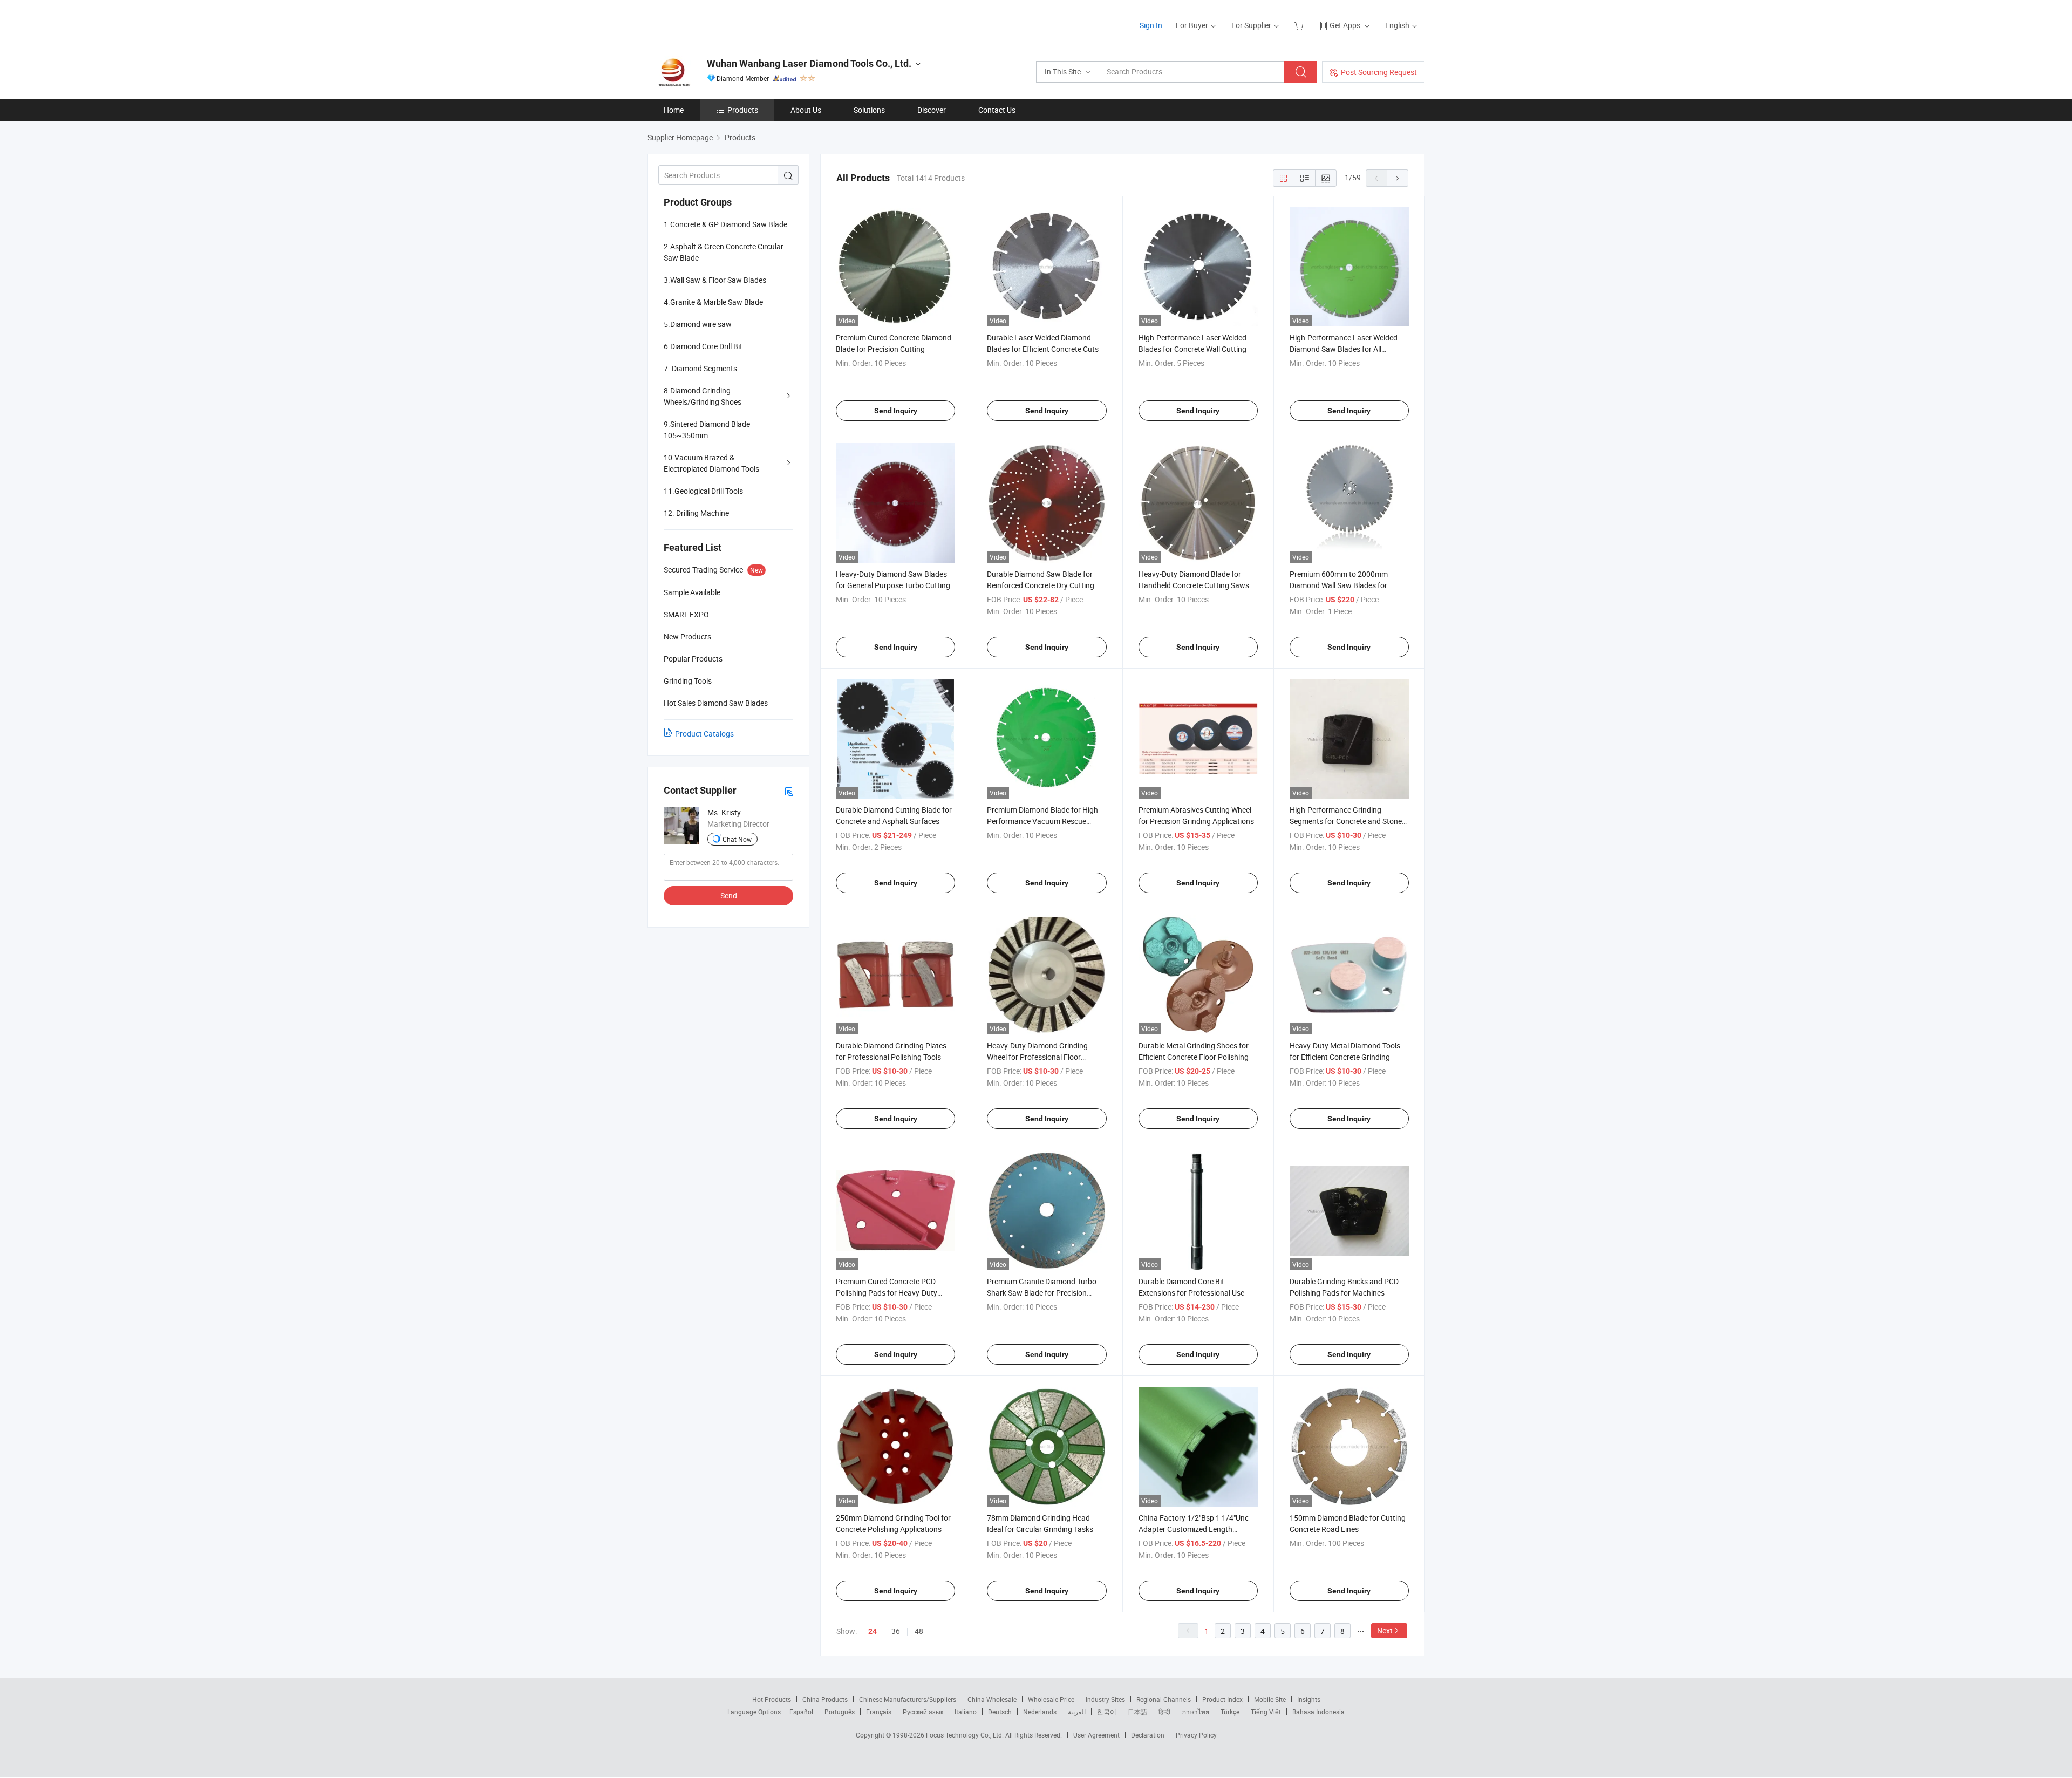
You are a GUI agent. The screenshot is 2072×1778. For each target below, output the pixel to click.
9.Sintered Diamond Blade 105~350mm (707, 430)
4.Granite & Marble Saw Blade (713, 302)
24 (873, 1631)
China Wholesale (992, 1699)
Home (674, 110)
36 (896, 1631)
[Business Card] (789, 791)
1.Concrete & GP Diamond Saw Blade (725, 224)
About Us (806, 110)
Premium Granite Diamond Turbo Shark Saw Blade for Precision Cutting (1042, 1293)
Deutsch (1000, 1712)
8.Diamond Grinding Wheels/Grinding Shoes (703, 396)
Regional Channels (1164, 1699)
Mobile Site (1270, 1699)
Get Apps (1345, 25)
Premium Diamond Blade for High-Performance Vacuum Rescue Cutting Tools (1044, 821)
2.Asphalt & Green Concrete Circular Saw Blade (724, 252)
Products (743, 110)
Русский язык (923, 1712)
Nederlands (1040, 1712)
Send (729, 895)
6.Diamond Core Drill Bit (703, 346)
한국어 (1107, 1712)
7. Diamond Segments (700, 368)
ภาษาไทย (1195, 1712)
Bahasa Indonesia (1318, 1712)
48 (919, 1631)
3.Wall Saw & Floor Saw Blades (715, 280)
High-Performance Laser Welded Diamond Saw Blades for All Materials (1344, 349)
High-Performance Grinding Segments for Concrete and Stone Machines (1346, 821)
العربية (1077, 1712)
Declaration (1148, 1735)
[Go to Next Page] (1398, 178)
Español (801, 1712)
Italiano (966, 1712)
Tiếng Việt (1266, 1712)
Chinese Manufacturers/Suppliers (908, 1699)
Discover (932, 110)
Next (1385, 1630)
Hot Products (772, 1699)
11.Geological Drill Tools (703, 491)
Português (840, 1712)
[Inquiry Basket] (1300, 25)
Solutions (869, 110)
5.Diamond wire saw (698, 324)
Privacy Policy (1196, 1735)
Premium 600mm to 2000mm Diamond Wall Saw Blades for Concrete (1339, 585)
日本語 (1137, 1712)
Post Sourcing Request (1379, 72)
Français (879, 1712)
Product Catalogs (704, 734)
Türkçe (1230, 1712)
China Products (825, 1699)
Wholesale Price (1051, 1699)
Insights (1309, 1699)
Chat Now (737, 839)
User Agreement (1096, 1735)
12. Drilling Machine (696, 513)
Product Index (1222, 1699)
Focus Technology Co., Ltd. (966, 1735)
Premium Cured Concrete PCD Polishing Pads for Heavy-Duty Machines (887, 1293)
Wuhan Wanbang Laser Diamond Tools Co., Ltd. (809, 63)
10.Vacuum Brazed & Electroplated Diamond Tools (711, 463)
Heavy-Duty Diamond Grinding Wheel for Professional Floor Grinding (1037, 1057)
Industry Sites (1105, 1699)
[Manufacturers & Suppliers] (717, 21)
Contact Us (997, 110)
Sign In (1151, 25)
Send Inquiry (896, 411)
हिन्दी (1164, 1712)
